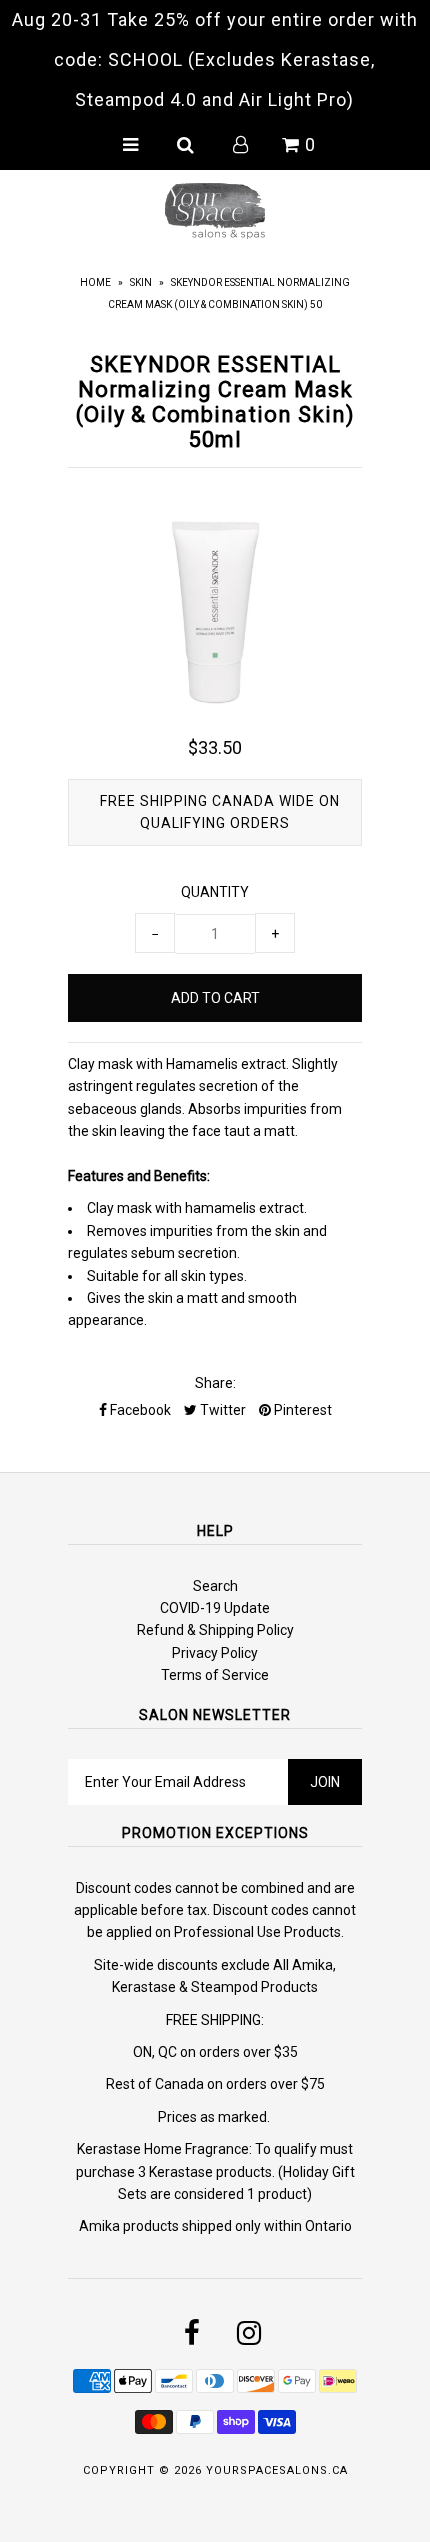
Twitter (221, 1410)
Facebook (139, 1410)
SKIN (141, 282)
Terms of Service (215, 1675)
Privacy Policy (215, 1653)
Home (95, 282)
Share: (215, 1383)
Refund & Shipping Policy (215, 1630)
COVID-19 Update (215, 1608)
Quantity (215, 892)
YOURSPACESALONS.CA (277, 2470)
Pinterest (301, 1410)
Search (215, 1586)
